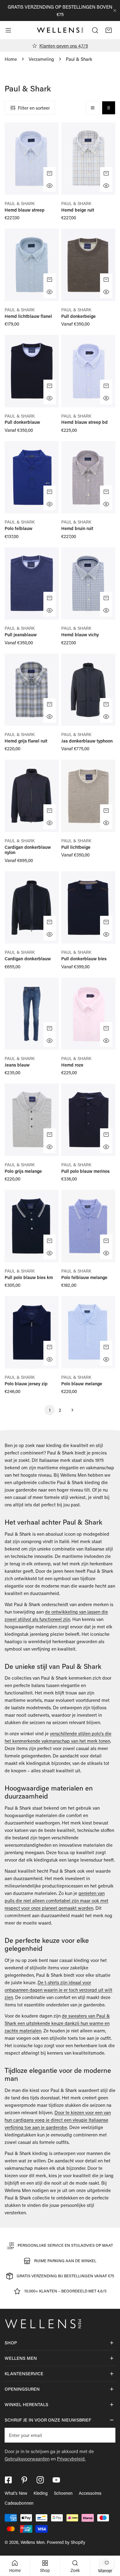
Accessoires (90, 2493)
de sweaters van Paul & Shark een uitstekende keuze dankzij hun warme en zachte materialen (57, 2023)
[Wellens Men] (60, 30)
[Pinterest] (24, 2480)
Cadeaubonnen (19, 2503)
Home (11, 59)
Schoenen (63, 2493)
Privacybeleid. (71, 2459)
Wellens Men (33, 2542)
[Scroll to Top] (109, 2543)
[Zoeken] (95, 30)
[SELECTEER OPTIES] (50, 173)
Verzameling (41, 59)
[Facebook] (8, 2480)
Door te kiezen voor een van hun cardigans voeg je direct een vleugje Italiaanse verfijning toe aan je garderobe (58, 2120)
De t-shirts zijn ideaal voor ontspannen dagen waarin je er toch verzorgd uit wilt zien (58, 1990)
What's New (16, 2493)
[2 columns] (109, 108)
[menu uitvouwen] (8, 30)
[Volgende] (70, 1410)
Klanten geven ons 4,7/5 (64, 46)
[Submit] (107, 2435)
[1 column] (93, 108)
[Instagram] (40, 2480)
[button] (109, 30)
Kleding (41, 2493)
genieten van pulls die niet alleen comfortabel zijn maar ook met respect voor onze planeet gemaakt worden (56, 1900)
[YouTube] (56, 2480)
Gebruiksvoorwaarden (27, 2459)
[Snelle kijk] (50, 186)
